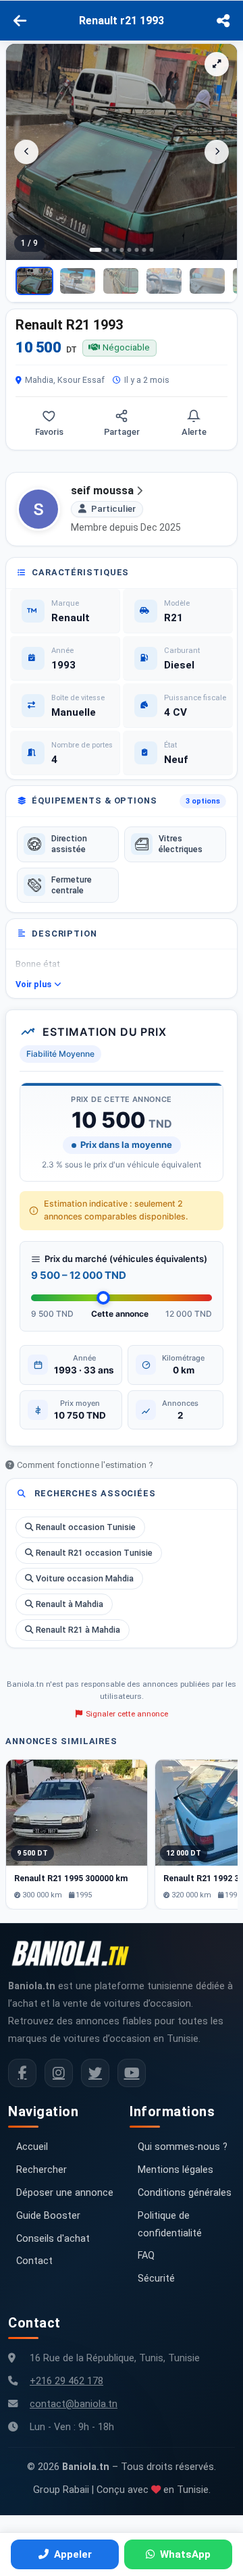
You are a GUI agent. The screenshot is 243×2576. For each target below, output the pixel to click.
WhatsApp (185, 2554)
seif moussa (102, 491)
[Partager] (223, 21)
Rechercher (42, 2170)
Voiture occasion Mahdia (85, 1578)
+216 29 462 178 (66, 2381)
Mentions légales (175, 2170)
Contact (34, 2261)
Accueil (32, 2147)
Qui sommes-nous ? (183, 2147)
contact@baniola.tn (74, 2404)
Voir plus (33, 984)
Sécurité (156, 2279)
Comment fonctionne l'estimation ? (85, 1465)
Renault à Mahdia (70, 1604)
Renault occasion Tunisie (86, 1527)
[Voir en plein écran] (217, 64)
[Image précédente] (26, 152)
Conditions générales (185, 2193)
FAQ (146, 2256)
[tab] (96, 250)
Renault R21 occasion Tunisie (94, 1553)
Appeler (73, 2554)
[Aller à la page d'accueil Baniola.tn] (76, 1953)
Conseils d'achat (53, 2239)
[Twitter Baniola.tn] (95, 2073)
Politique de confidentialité (170, 2225)
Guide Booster (48, 2216)
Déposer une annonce (65, 2193)
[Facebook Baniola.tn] (22, 2073)
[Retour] (20, 21)
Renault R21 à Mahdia (78, 1630)
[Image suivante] (217, 152)
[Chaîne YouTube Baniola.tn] (132, 2073)
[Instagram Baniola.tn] (59, 2073)
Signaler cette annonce (127, 1714)
